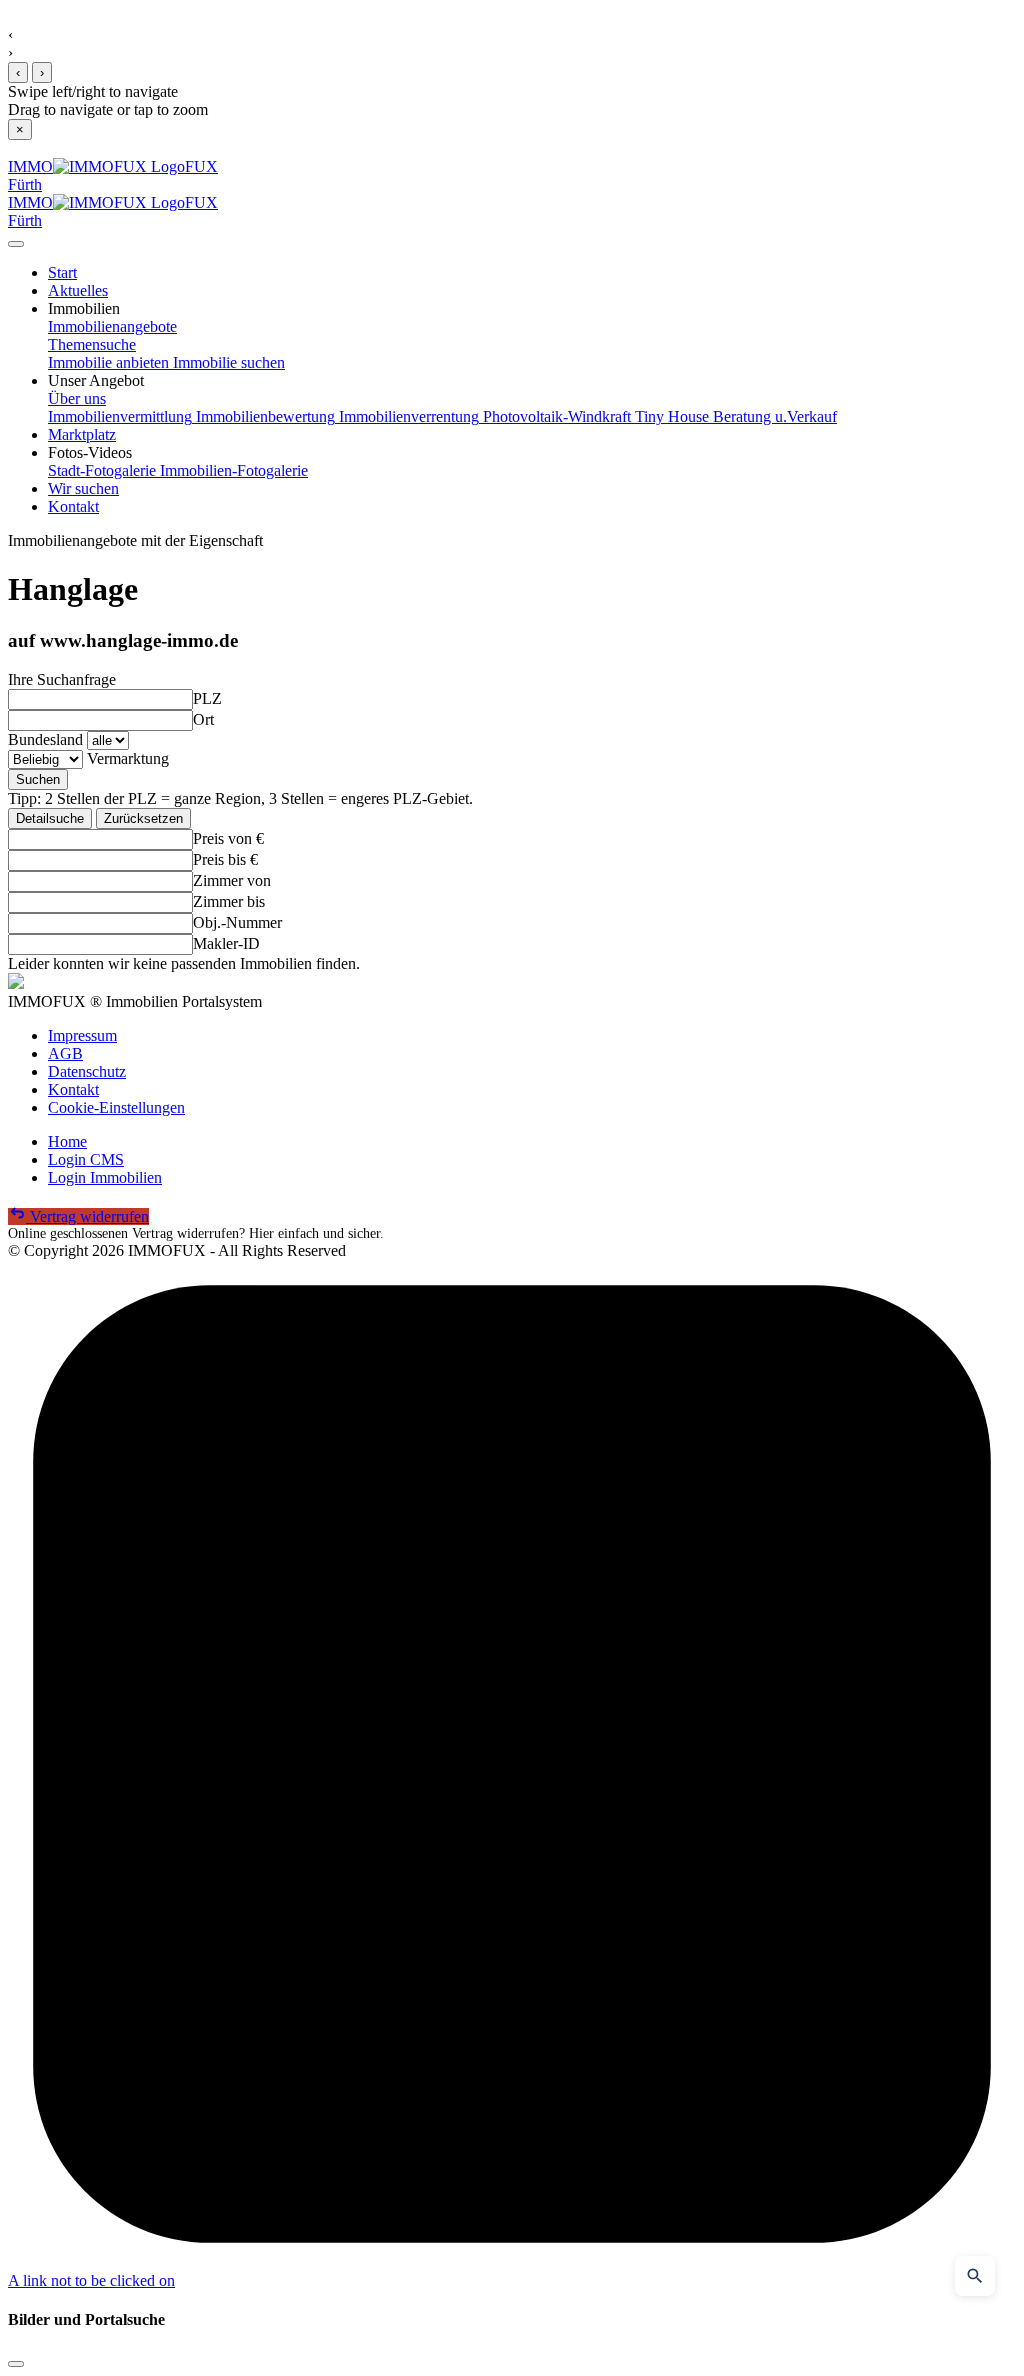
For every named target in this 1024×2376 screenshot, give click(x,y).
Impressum (82, 1035)
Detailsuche (50, 818)
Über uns (77, 398)
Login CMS (86, 1159)
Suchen (38, 779)
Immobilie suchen (227, 362)
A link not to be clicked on (91, 2280)
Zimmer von (232, 880)
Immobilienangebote (112, 326)
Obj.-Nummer (237, 922)
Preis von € (228, 838)
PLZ (207, 698)
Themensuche (92, 344)
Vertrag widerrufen (87, 1216)
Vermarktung (128, 758)
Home (67, 1141)
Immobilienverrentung (407, 416)
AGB (65, 1053)
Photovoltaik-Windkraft (555, 416)
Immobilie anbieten (108, 362)
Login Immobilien (105, 1177)
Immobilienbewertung (263, 416)
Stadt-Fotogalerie (102, 470)
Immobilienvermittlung (120, 416)
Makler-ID (226, 943)
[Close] (16, 244)
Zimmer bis (229, 901)
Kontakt (73, 1089)
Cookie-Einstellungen (116, 1107)
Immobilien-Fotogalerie (232, 470)
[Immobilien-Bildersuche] (975, 2276)
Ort (203, 719)
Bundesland (45, 739)
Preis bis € (225, 859)
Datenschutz (87, 1071)
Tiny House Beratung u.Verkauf (734, 416)
